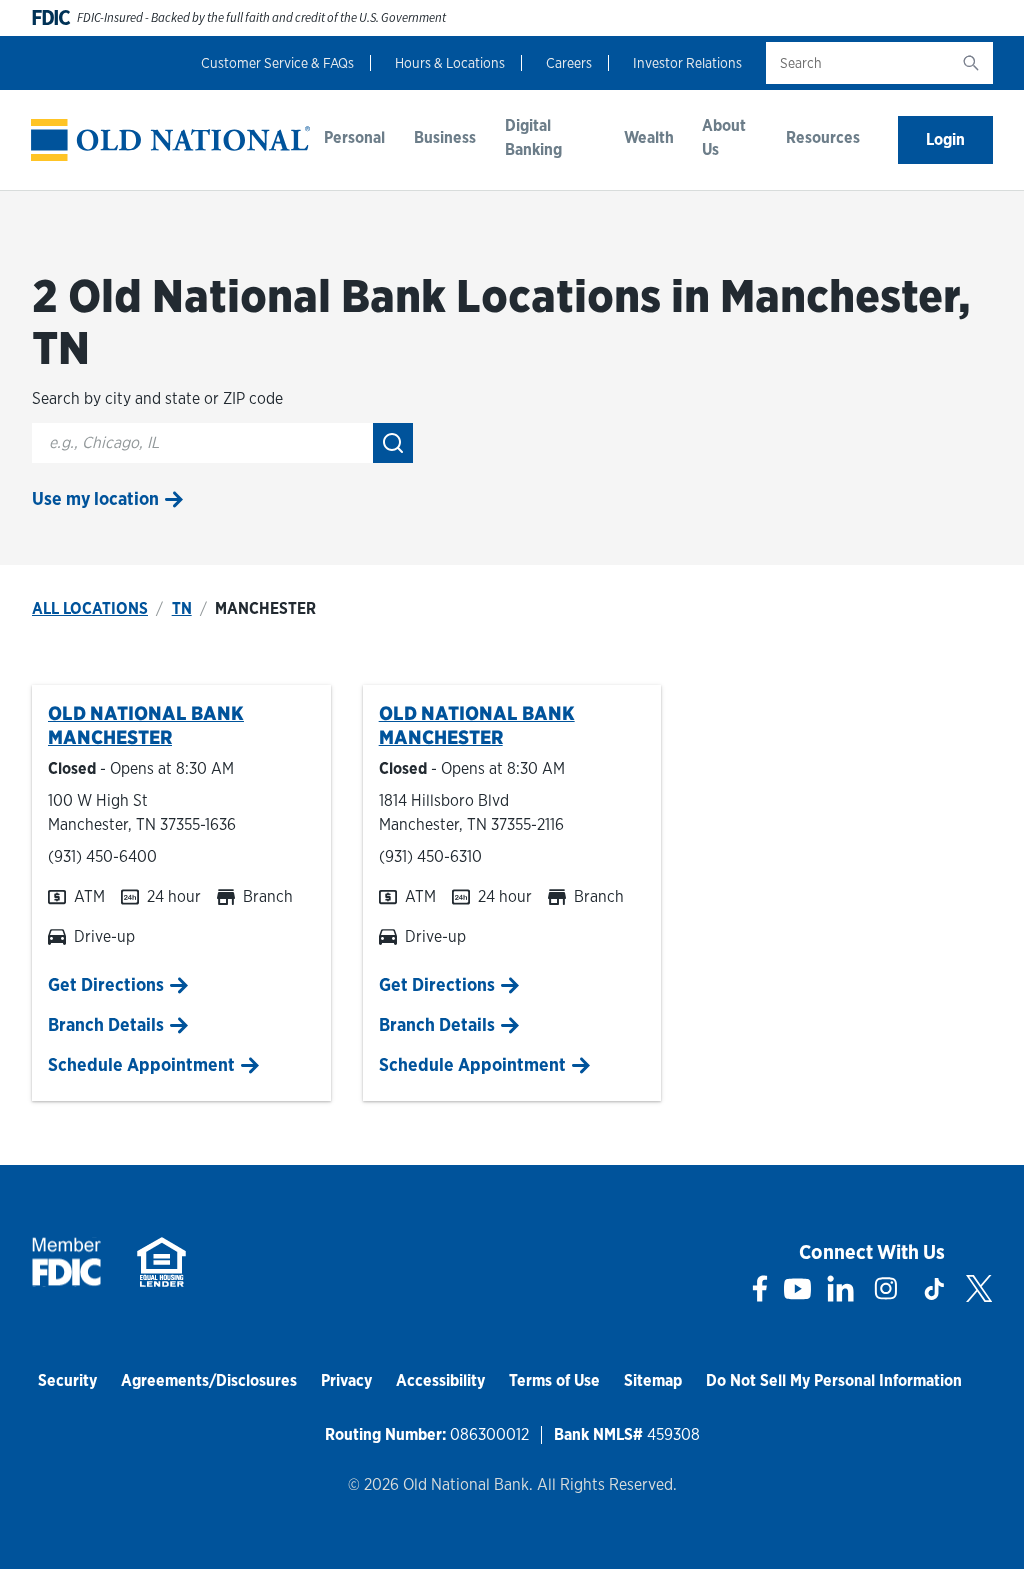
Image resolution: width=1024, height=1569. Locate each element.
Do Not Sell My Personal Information (834, 1380)
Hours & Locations (450, 63)
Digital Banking (533, 137)
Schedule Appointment (141, 1064)
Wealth (649, 137)
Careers (569, 63)
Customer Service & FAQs (277, 63)
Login (945, 139)
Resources (823, 137)
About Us (724, 137)
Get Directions (106, 984)
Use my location (95, 498)
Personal (354, 137)
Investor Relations (687, 63)
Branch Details (106, 1024)
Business (445, 137)
